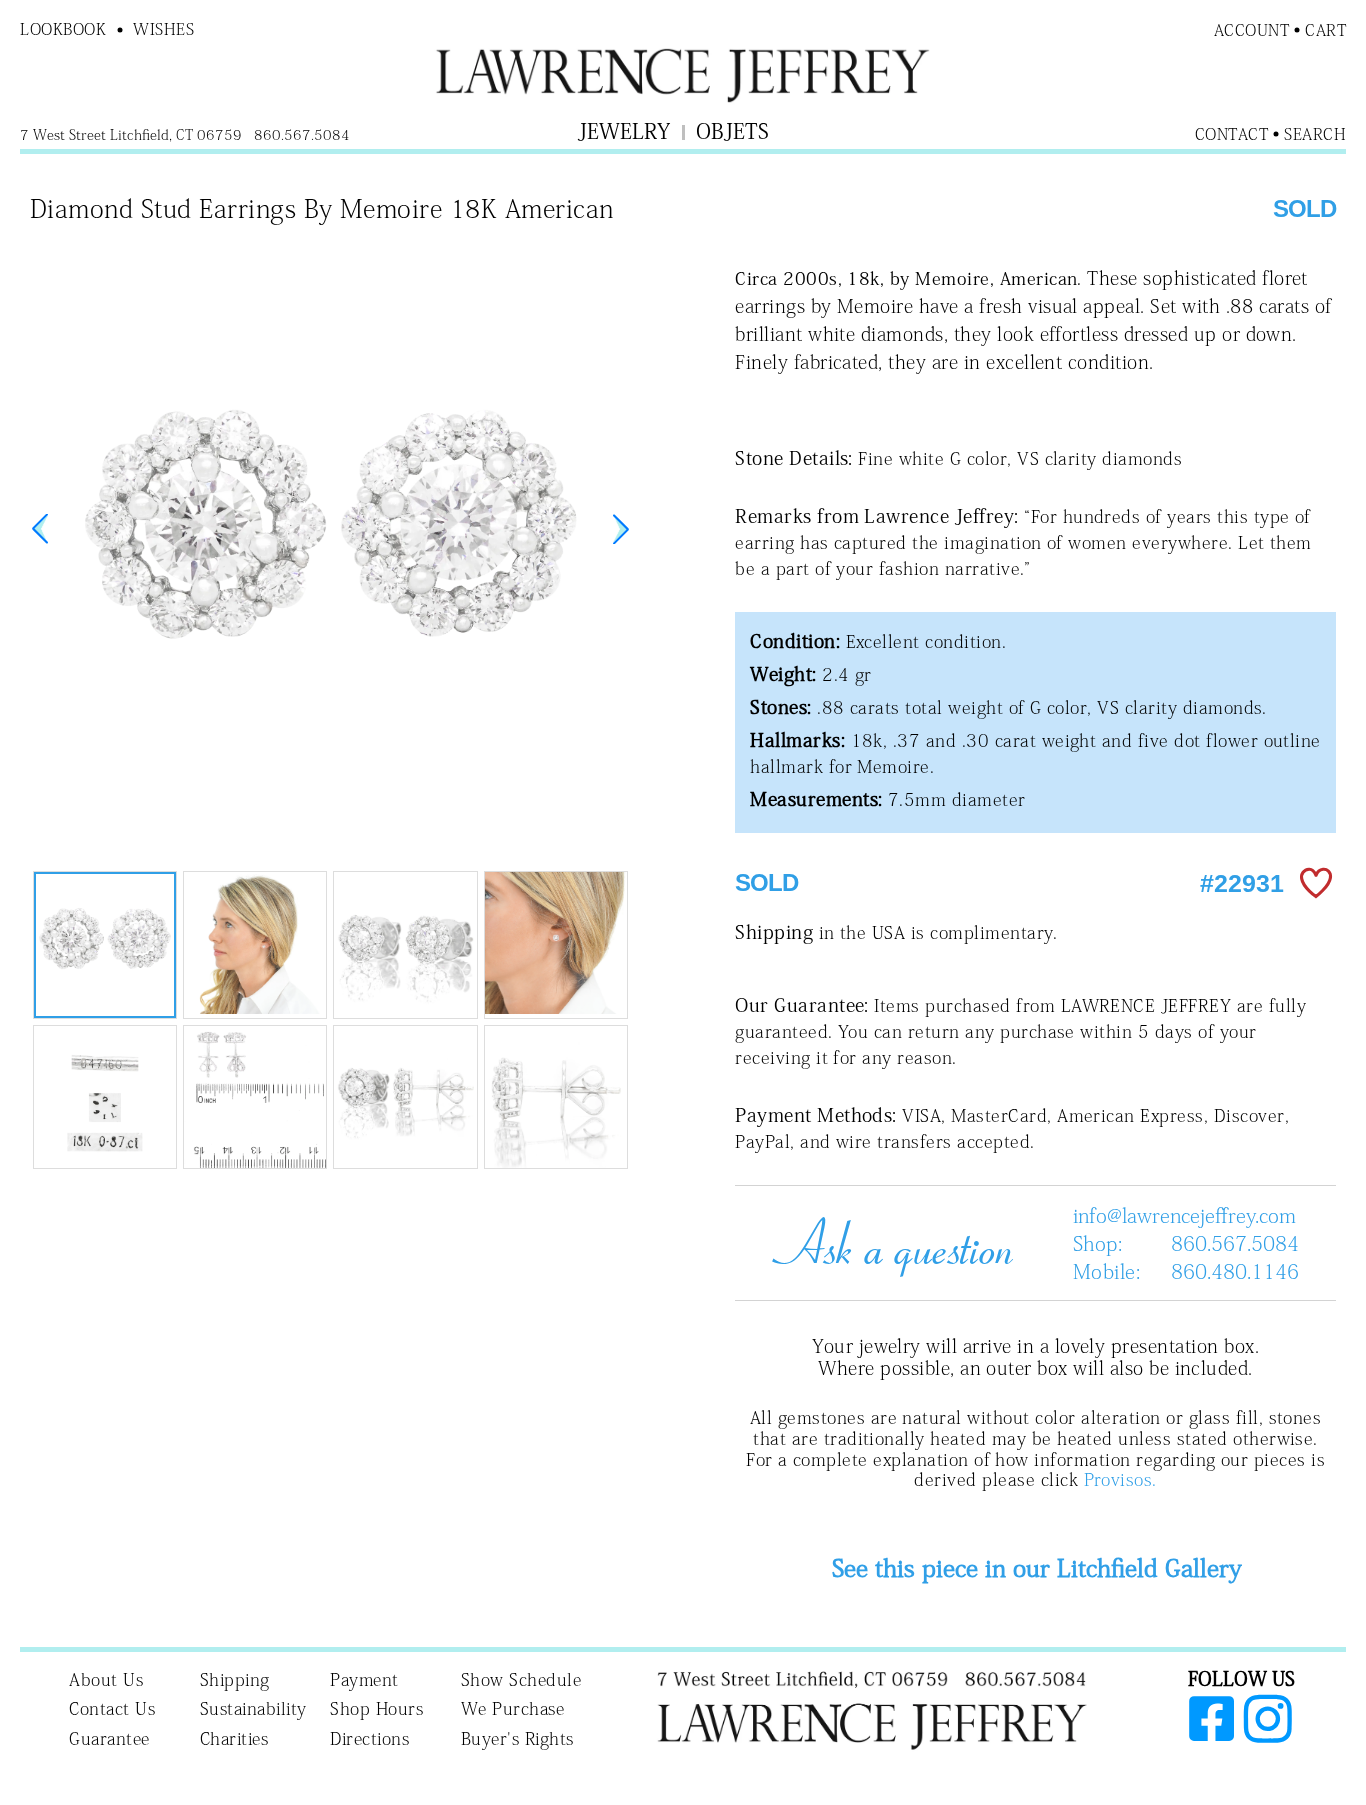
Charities (234, 1738)
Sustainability (253, 1708)
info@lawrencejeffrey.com (1184, 1215)
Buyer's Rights (517, 1738)
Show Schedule (521, 1679)
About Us (106, 1679)
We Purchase (513, 1708)
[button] (621, 529)
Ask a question (885, 1243)
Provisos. (1120, 1479)
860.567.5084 (1235, 1243)
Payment (364, 1679)
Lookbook (63, 29)
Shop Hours (376, 1708)
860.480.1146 (1235, 1271)
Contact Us (112, 1708)
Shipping (235, 1679)
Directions (369, 1738)
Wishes (163, 29)
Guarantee (109, 1738)
